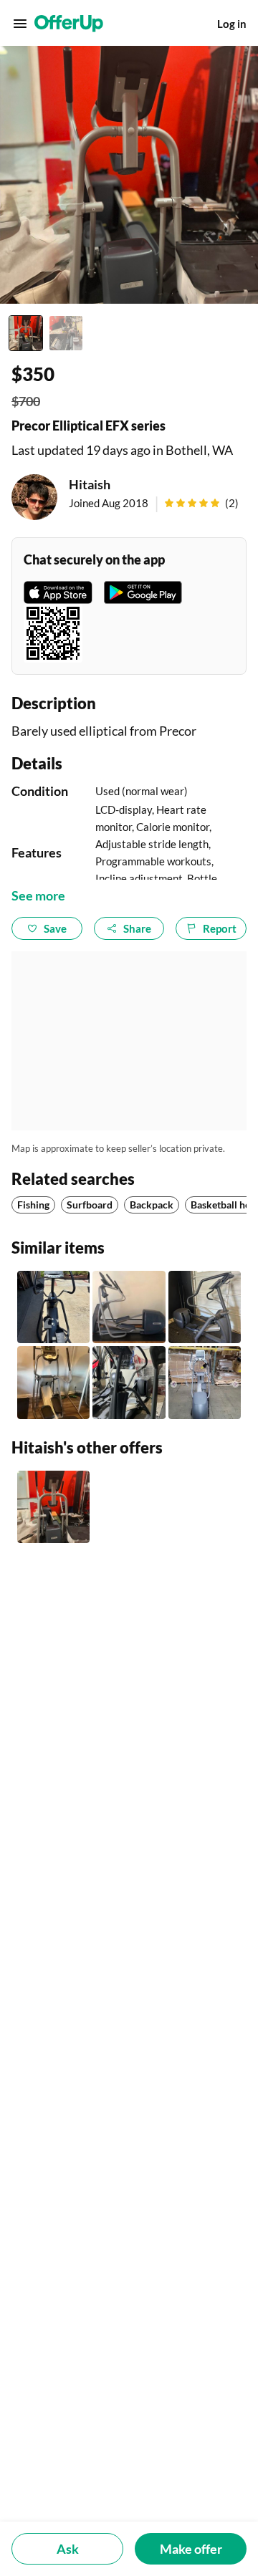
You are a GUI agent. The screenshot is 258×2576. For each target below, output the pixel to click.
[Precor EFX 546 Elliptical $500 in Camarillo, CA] (205, 1307)
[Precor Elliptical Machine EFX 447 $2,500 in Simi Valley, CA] (129, 1307)
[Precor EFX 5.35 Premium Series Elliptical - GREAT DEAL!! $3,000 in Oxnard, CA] (53, 1382)
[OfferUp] (69, 24)
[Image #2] (66, 333)
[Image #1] (26, 333)
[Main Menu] (20, 24)
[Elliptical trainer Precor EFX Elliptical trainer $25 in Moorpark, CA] (53, 1307)
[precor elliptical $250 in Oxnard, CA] (129, 1382)
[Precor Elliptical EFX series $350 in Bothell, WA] (53, 1507)
